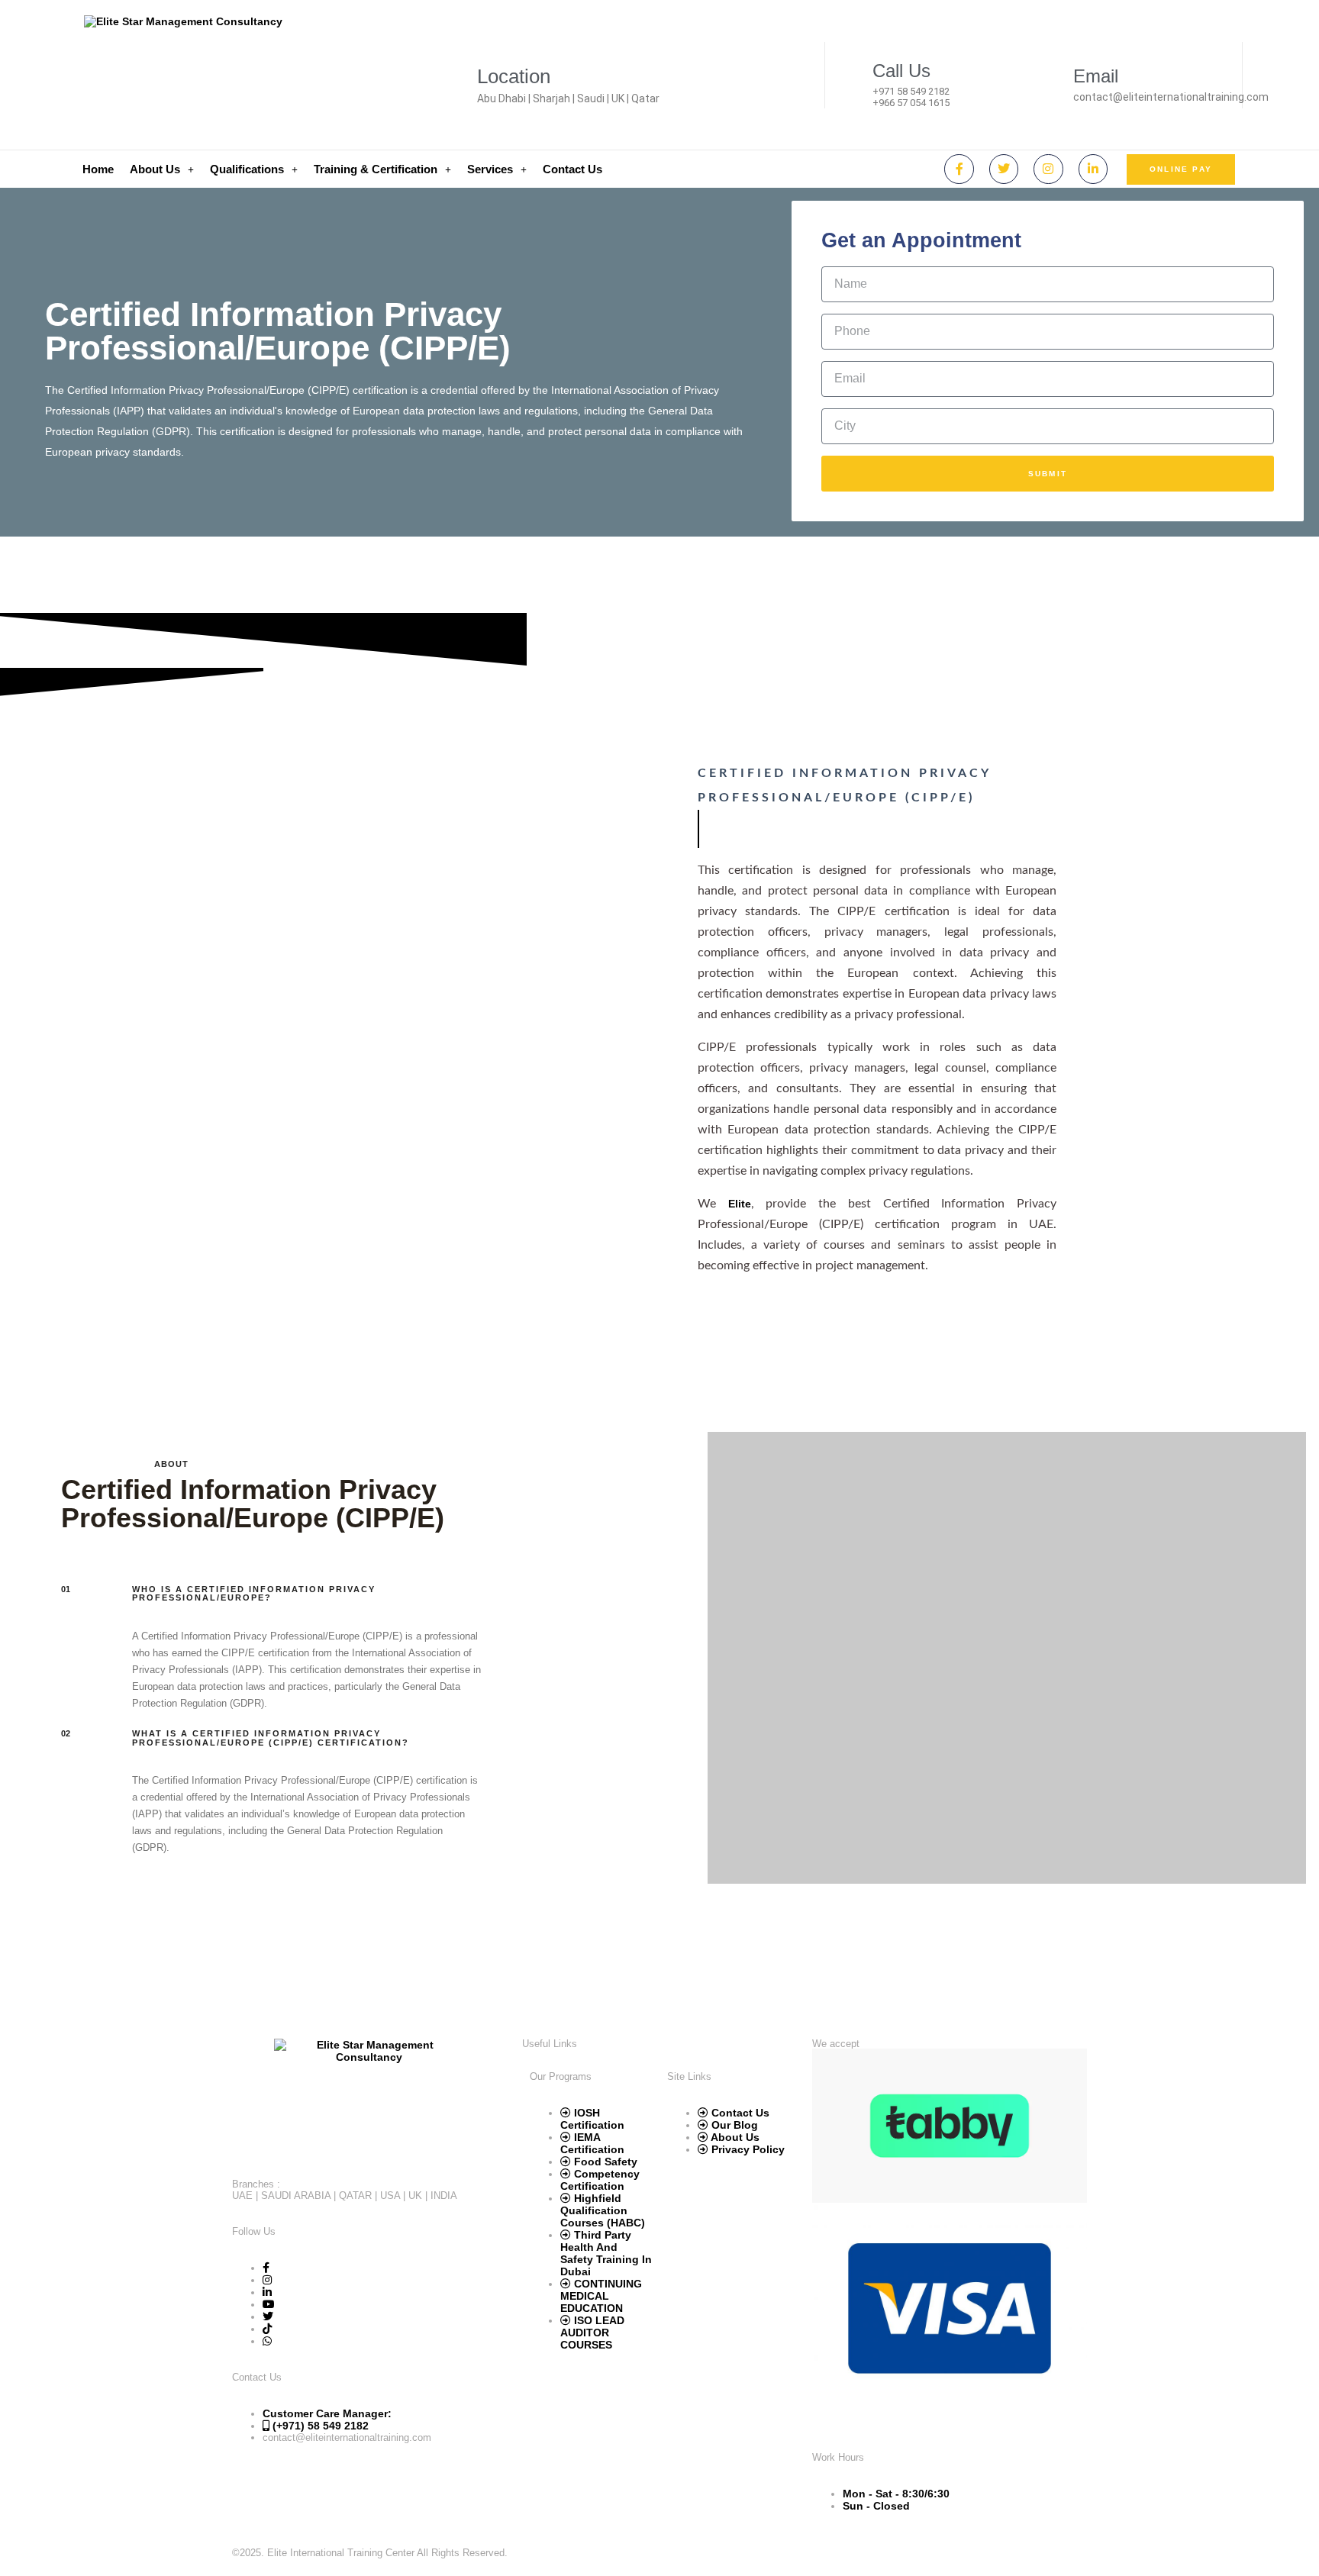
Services (490, 169)
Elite (740, 1204)
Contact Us (572, 169)
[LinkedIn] (267, 2292)
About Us (155, 169)
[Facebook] (266, 2268)
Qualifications (247, 169)
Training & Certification (376, 169)
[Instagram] (1048, 169)
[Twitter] (1004, 169)
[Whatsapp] (267, 2341)
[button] (162, 169)
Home (98, 169)
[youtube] (269, 2304)
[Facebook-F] (959, 169)
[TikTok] (267, 2329)
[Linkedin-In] (1093, 169)
